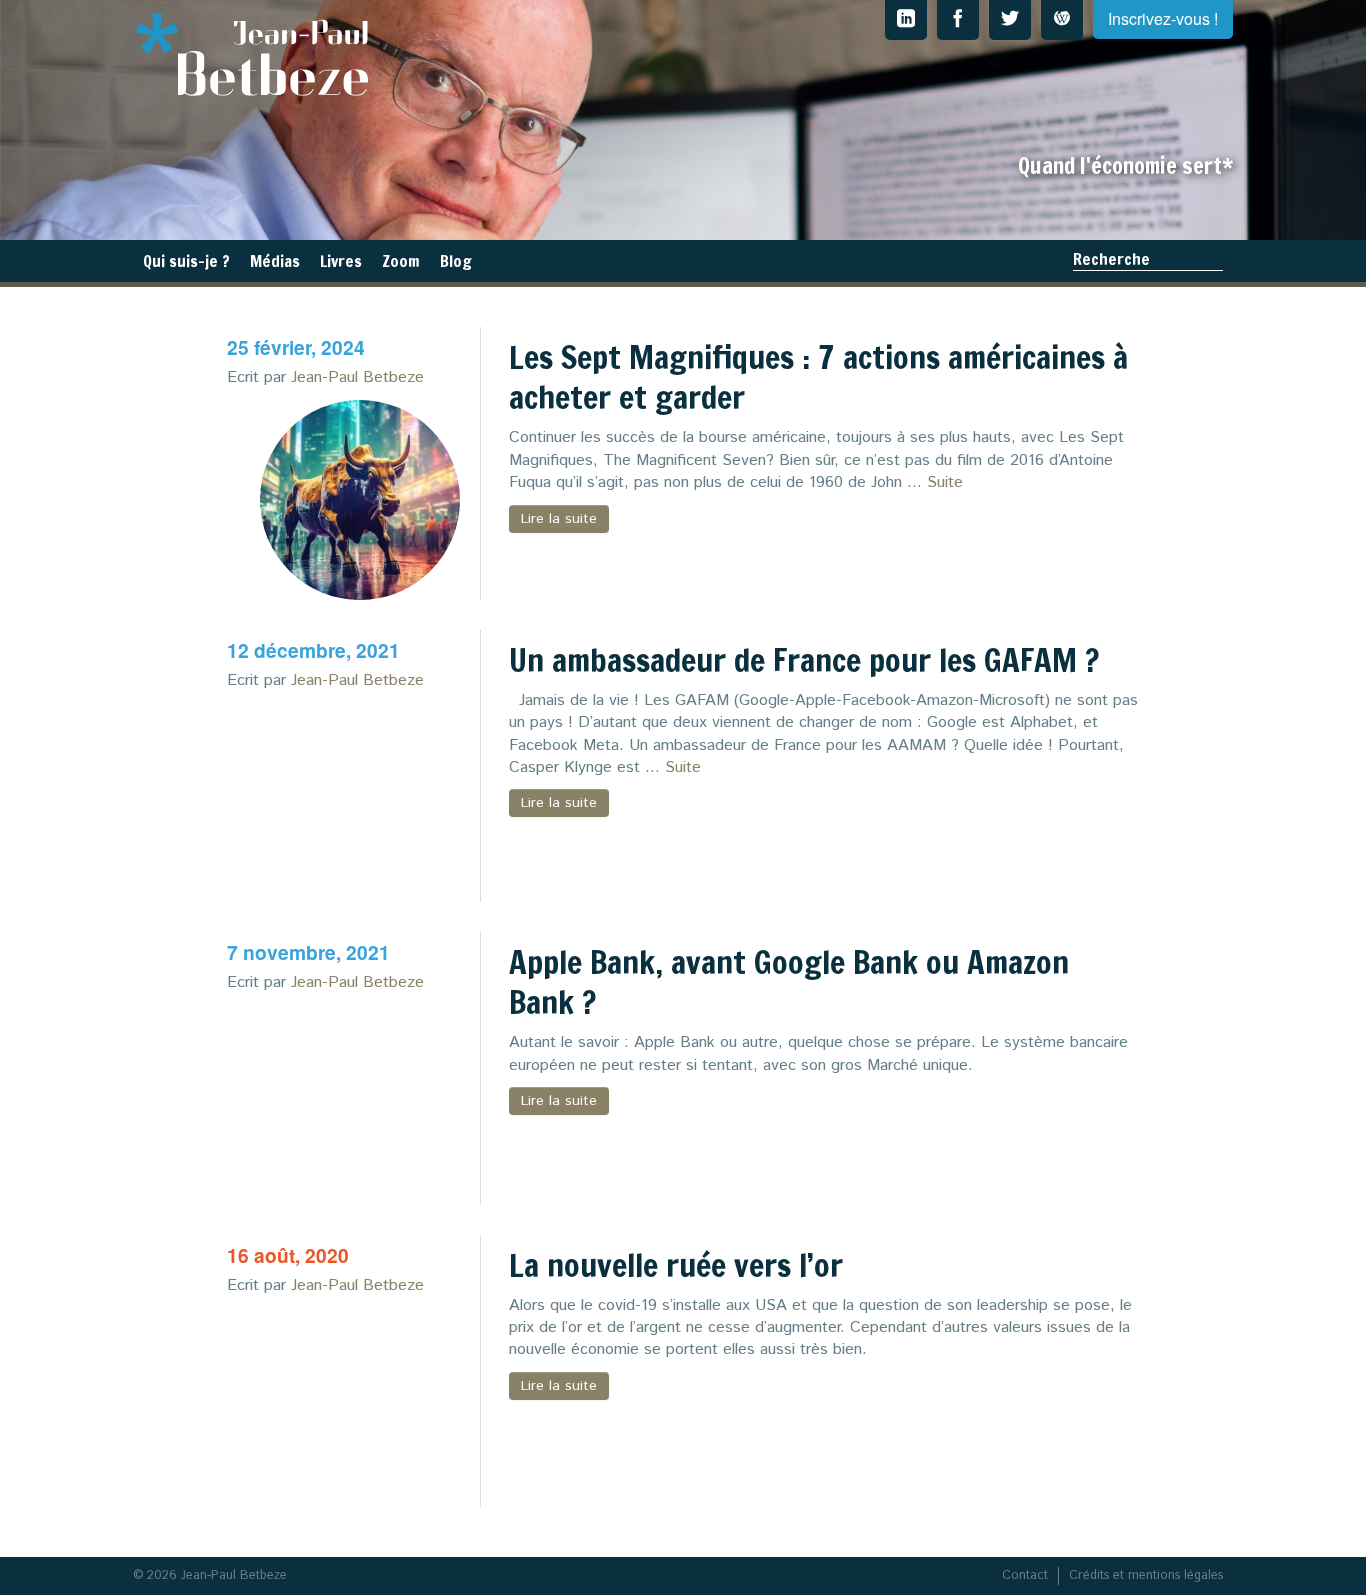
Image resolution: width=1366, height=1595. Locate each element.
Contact (1025, 1575)
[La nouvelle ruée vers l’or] (360, 1407)
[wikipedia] (1062, 20)
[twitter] (1010, 20)
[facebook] (958, 20)
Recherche (1111, 259)
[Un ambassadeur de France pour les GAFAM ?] (360, 802)
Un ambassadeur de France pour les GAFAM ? (804, 660)
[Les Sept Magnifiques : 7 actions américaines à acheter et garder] (360, 500)
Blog (456, 261)
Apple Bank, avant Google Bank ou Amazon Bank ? (789, 982)
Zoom (401, 261)
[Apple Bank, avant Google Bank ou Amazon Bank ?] (360, 1105)
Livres (341, 261)
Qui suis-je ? (186, 261)
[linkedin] (906, 20)
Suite (945, 482)
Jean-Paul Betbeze (357, 377)
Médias (275, 261)
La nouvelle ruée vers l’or (676, 1265)
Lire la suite (559, 519)
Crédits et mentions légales (1146, 1575)
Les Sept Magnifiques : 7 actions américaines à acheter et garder (818, 377)
